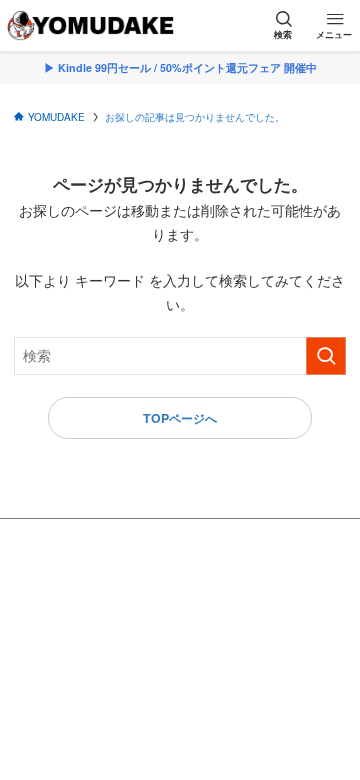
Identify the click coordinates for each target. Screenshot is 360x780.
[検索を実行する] (326, 355)
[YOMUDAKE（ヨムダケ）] (90, 25)
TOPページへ (180, 418)
